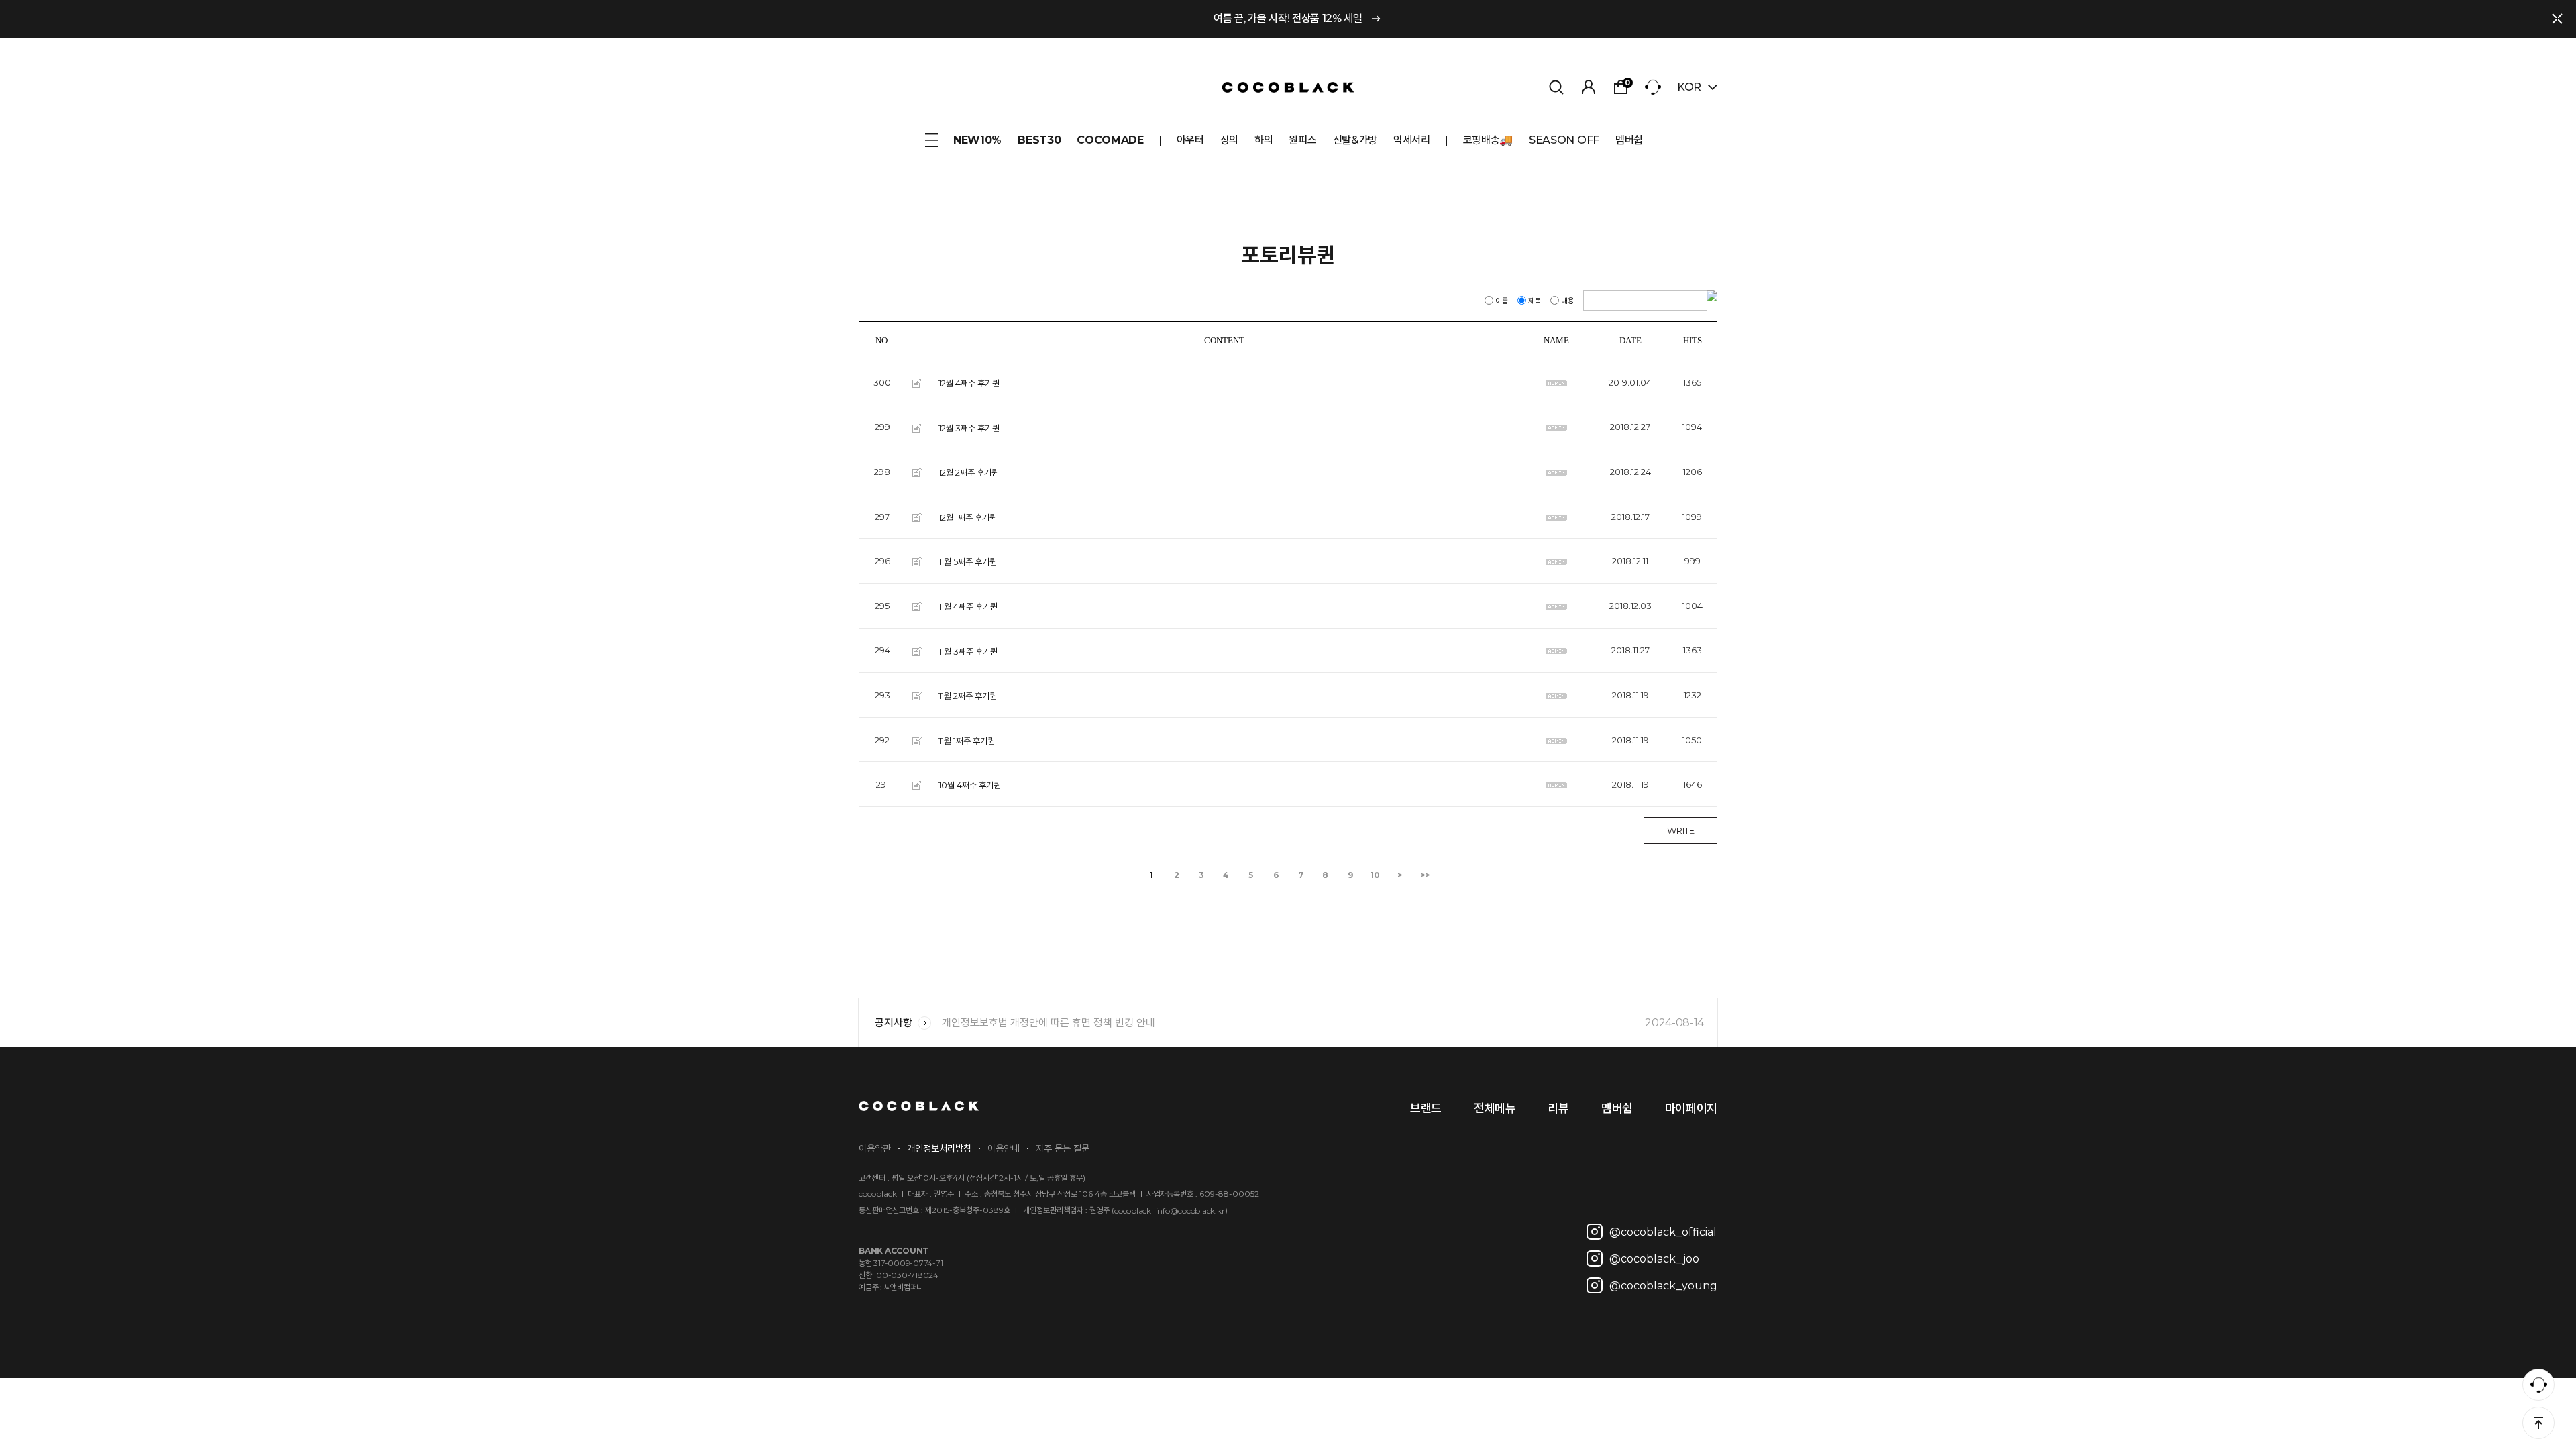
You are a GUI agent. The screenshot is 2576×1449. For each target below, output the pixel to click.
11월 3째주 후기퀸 (968, 651)
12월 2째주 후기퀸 (969, 472)
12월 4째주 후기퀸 (969, 383)
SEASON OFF (1564, 140)
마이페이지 (1691, 1108)
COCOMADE (1110, 140)
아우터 (1190, 140)
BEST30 (1039, 140)
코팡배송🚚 (1488, 140)
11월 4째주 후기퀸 (968, 606)
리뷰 (1559, 1108)
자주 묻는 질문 (1063, 1148)
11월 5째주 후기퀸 (968, 561)
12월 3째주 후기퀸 (969, 427)
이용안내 (1004, 1148)
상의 (1229, 140)
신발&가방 (1355, 140)
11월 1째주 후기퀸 (967, 740)
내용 (1568, 301)
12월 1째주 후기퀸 (968, 517)
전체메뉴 (1495, 1108)
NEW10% (977, 140)
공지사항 (894, 1023)
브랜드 (1426, 1108)
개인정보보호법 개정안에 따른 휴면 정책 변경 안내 (1323, 1023)
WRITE (1681, 830)
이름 (1502, 301)
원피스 (1302, 140)
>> (1425, 875)
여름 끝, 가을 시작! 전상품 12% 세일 (1288, 18)
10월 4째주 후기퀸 (970, 785)
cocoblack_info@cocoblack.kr (1170, 1211)
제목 (1535, 301)
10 (1375, 875)
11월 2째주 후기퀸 (968, 696)
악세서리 (1412, 140)
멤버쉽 (1629, 140)
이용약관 (875, 1148)
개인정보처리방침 (939, 1148)
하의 (1264, 140)
